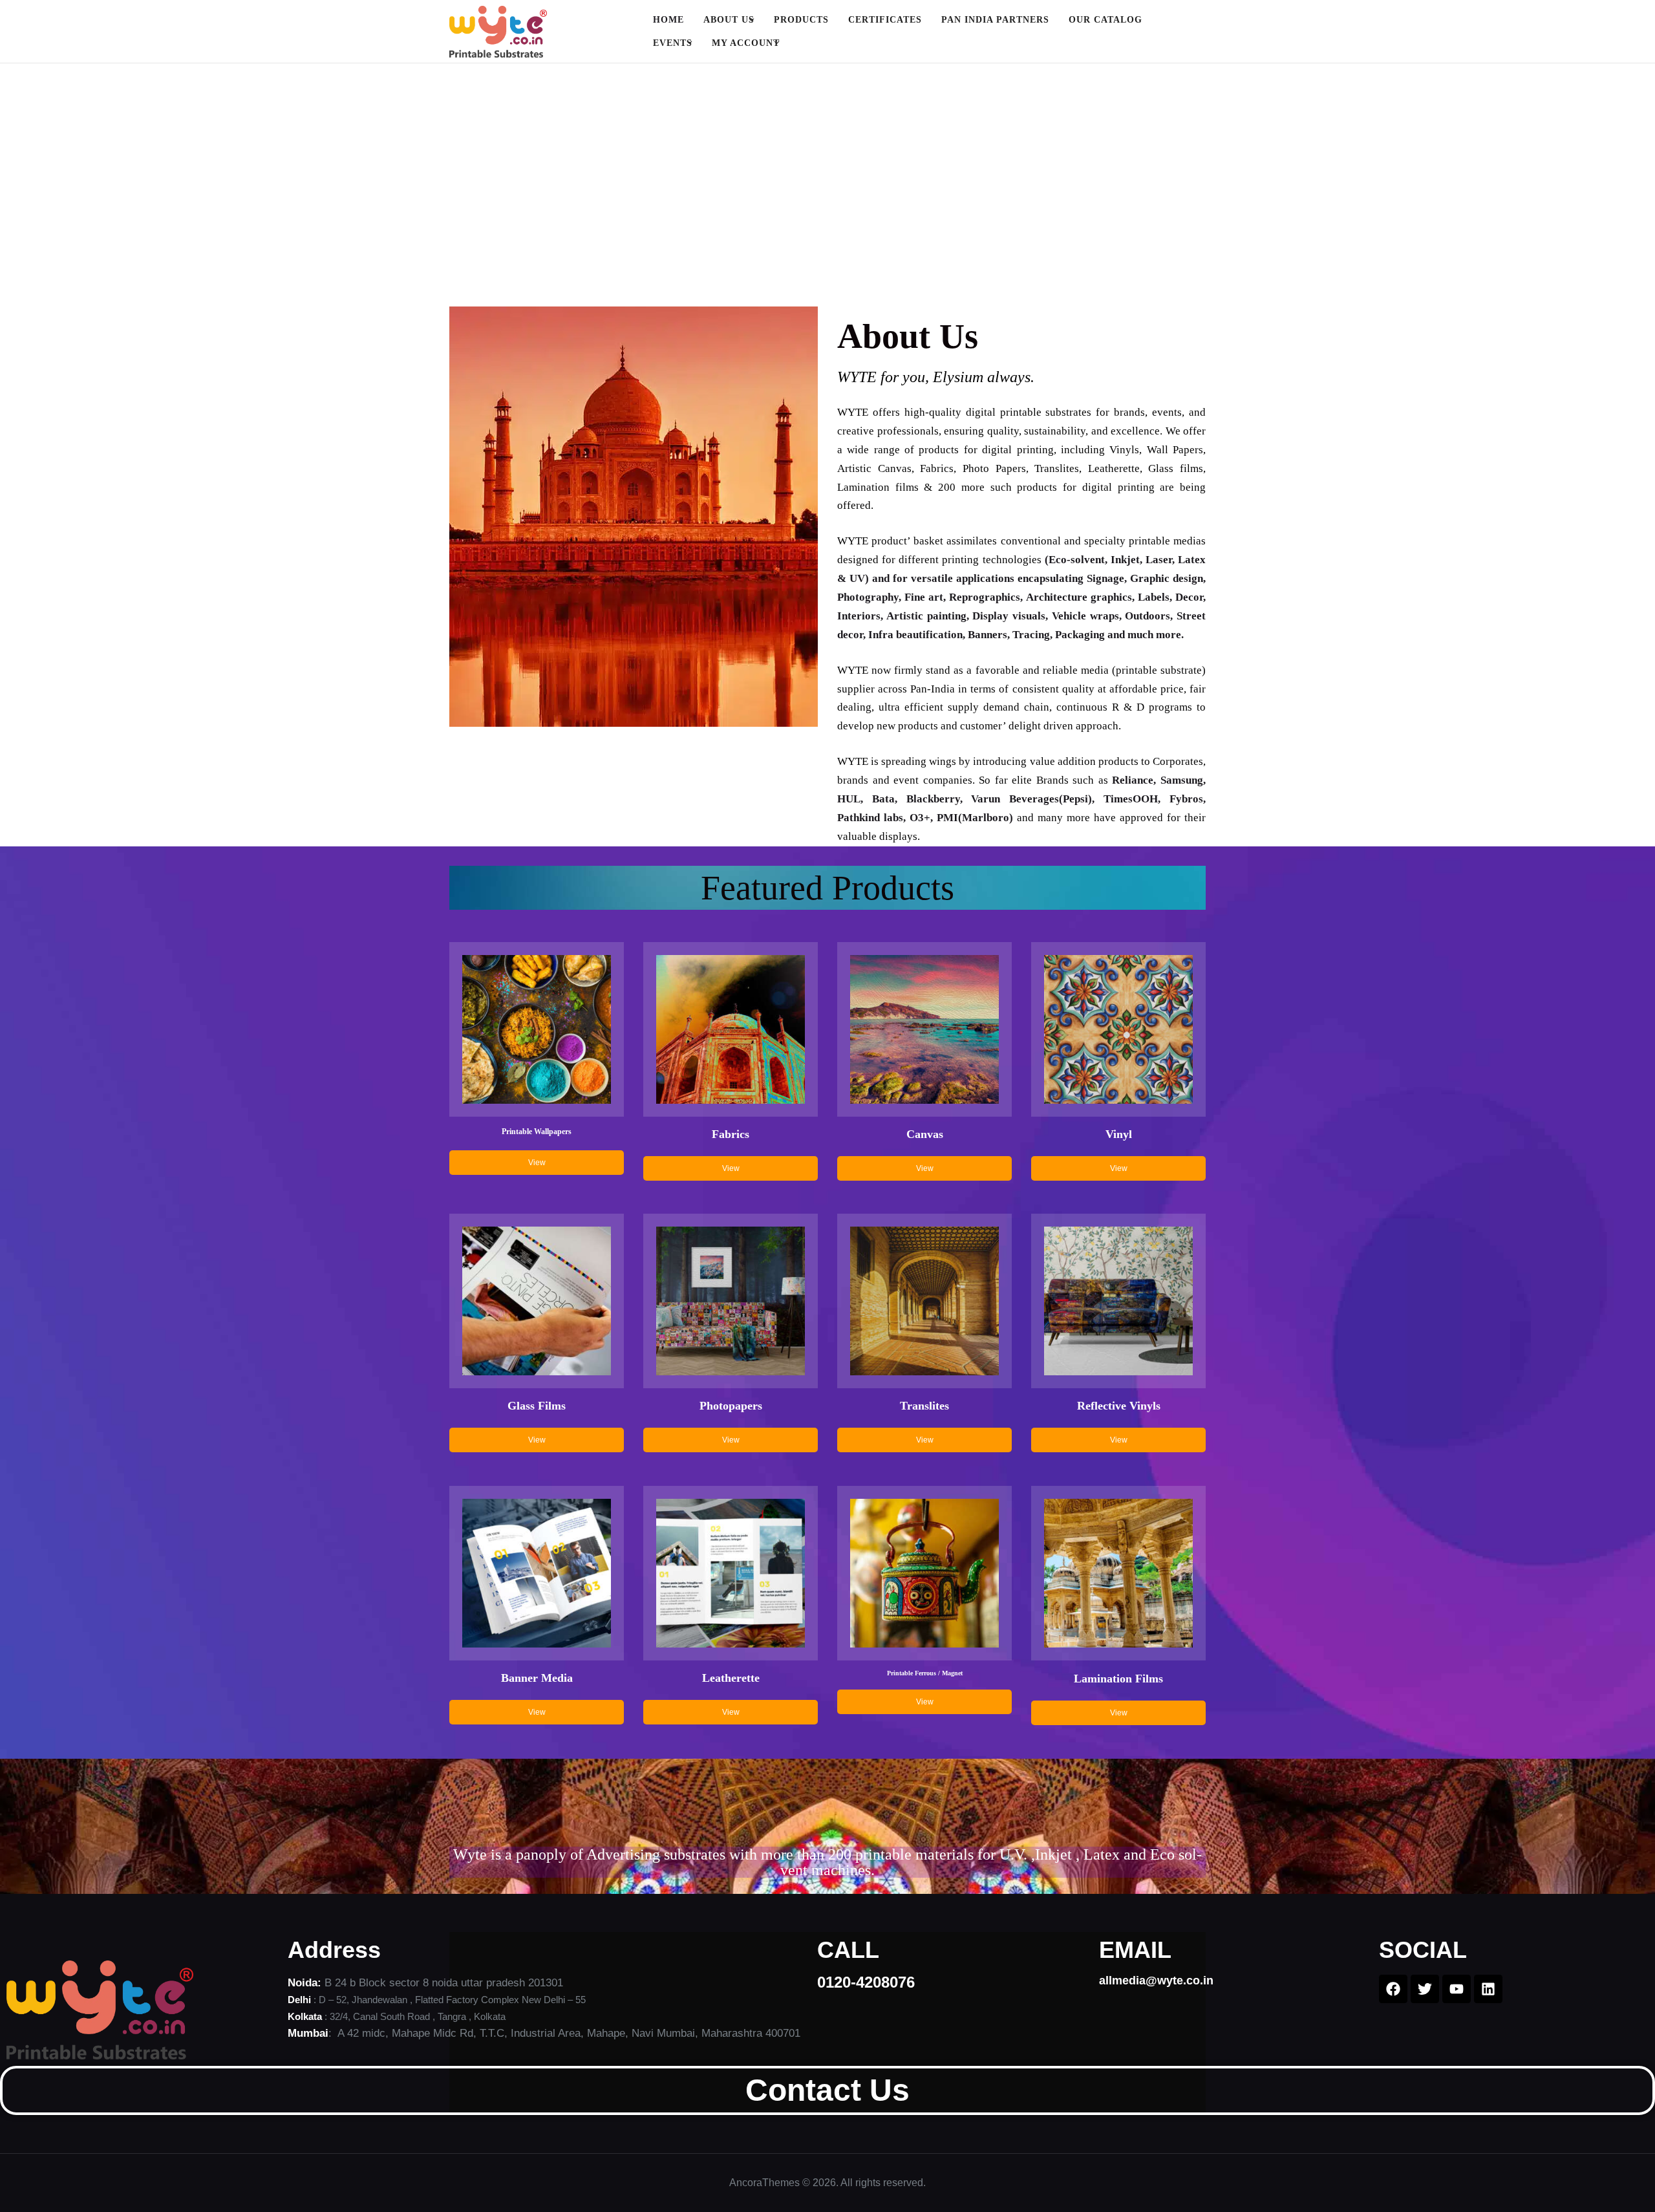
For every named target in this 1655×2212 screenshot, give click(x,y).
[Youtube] (1457, 1989)
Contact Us (827, 2090)
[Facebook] (1393, 1989)
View (537, 1163)
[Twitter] (1425, 1989)
